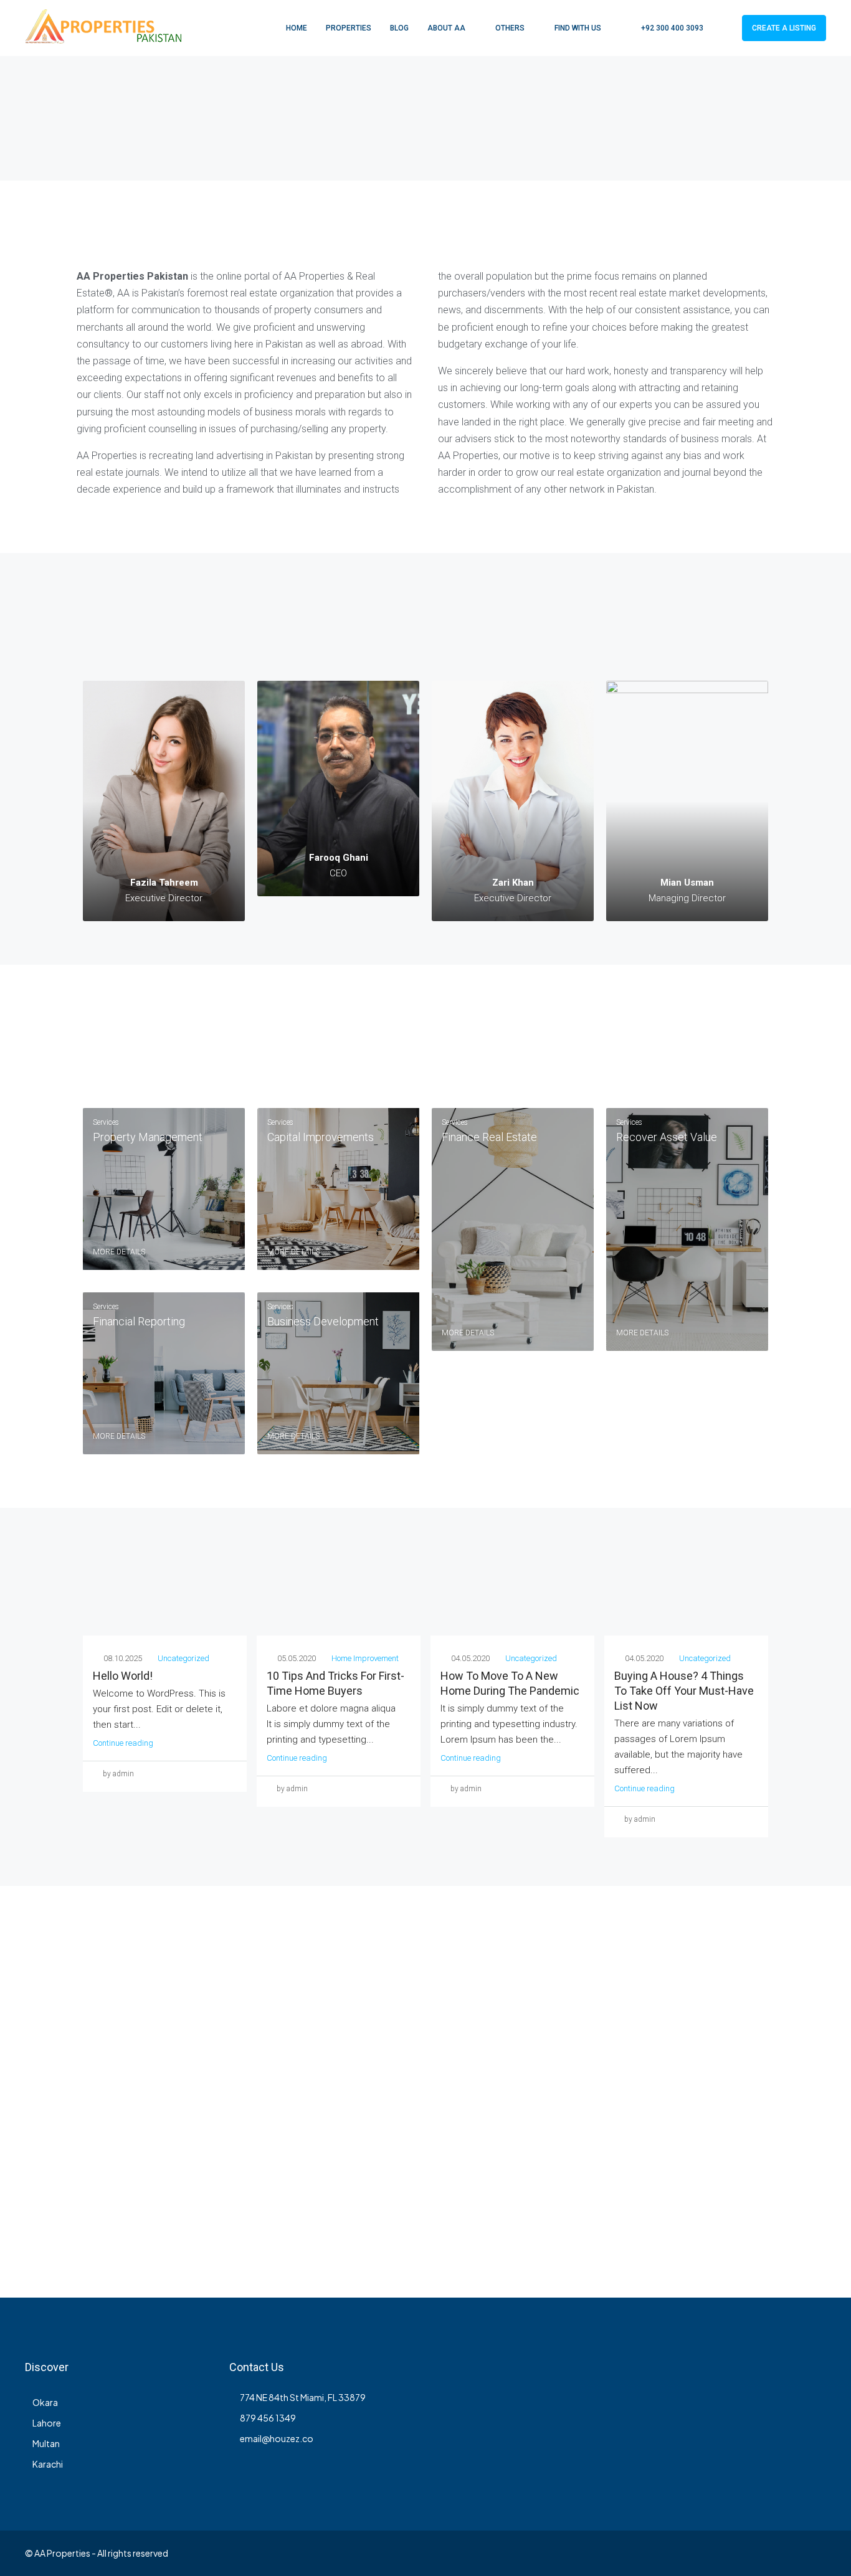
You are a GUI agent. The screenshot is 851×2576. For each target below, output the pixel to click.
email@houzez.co (277, 2438)
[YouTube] (750, 2553)
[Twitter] (663, 2553)
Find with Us (578, 28)
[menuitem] (666, 28)
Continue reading (123, 1743)
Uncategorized (183, 1658)
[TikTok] (815, 2553)
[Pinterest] (772, 2553)
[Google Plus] (728, 2553)
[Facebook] (641, 2553)
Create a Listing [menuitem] (784, 28)
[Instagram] (684, 2553)
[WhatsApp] (793, 2553)
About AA (446, 28)
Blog (399, 28)
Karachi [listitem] (48, 2464)
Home (297, 28)
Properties (349, 28)
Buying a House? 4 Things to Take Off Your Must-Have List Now (684, 1691)
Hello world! (123, 1676)
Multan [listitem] (46, 2443)
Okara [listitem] (45, 2402)
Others (510, 28)
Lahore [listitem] (47, 2423)
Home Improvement (365, 1658)
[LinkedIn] (706, 2553)
